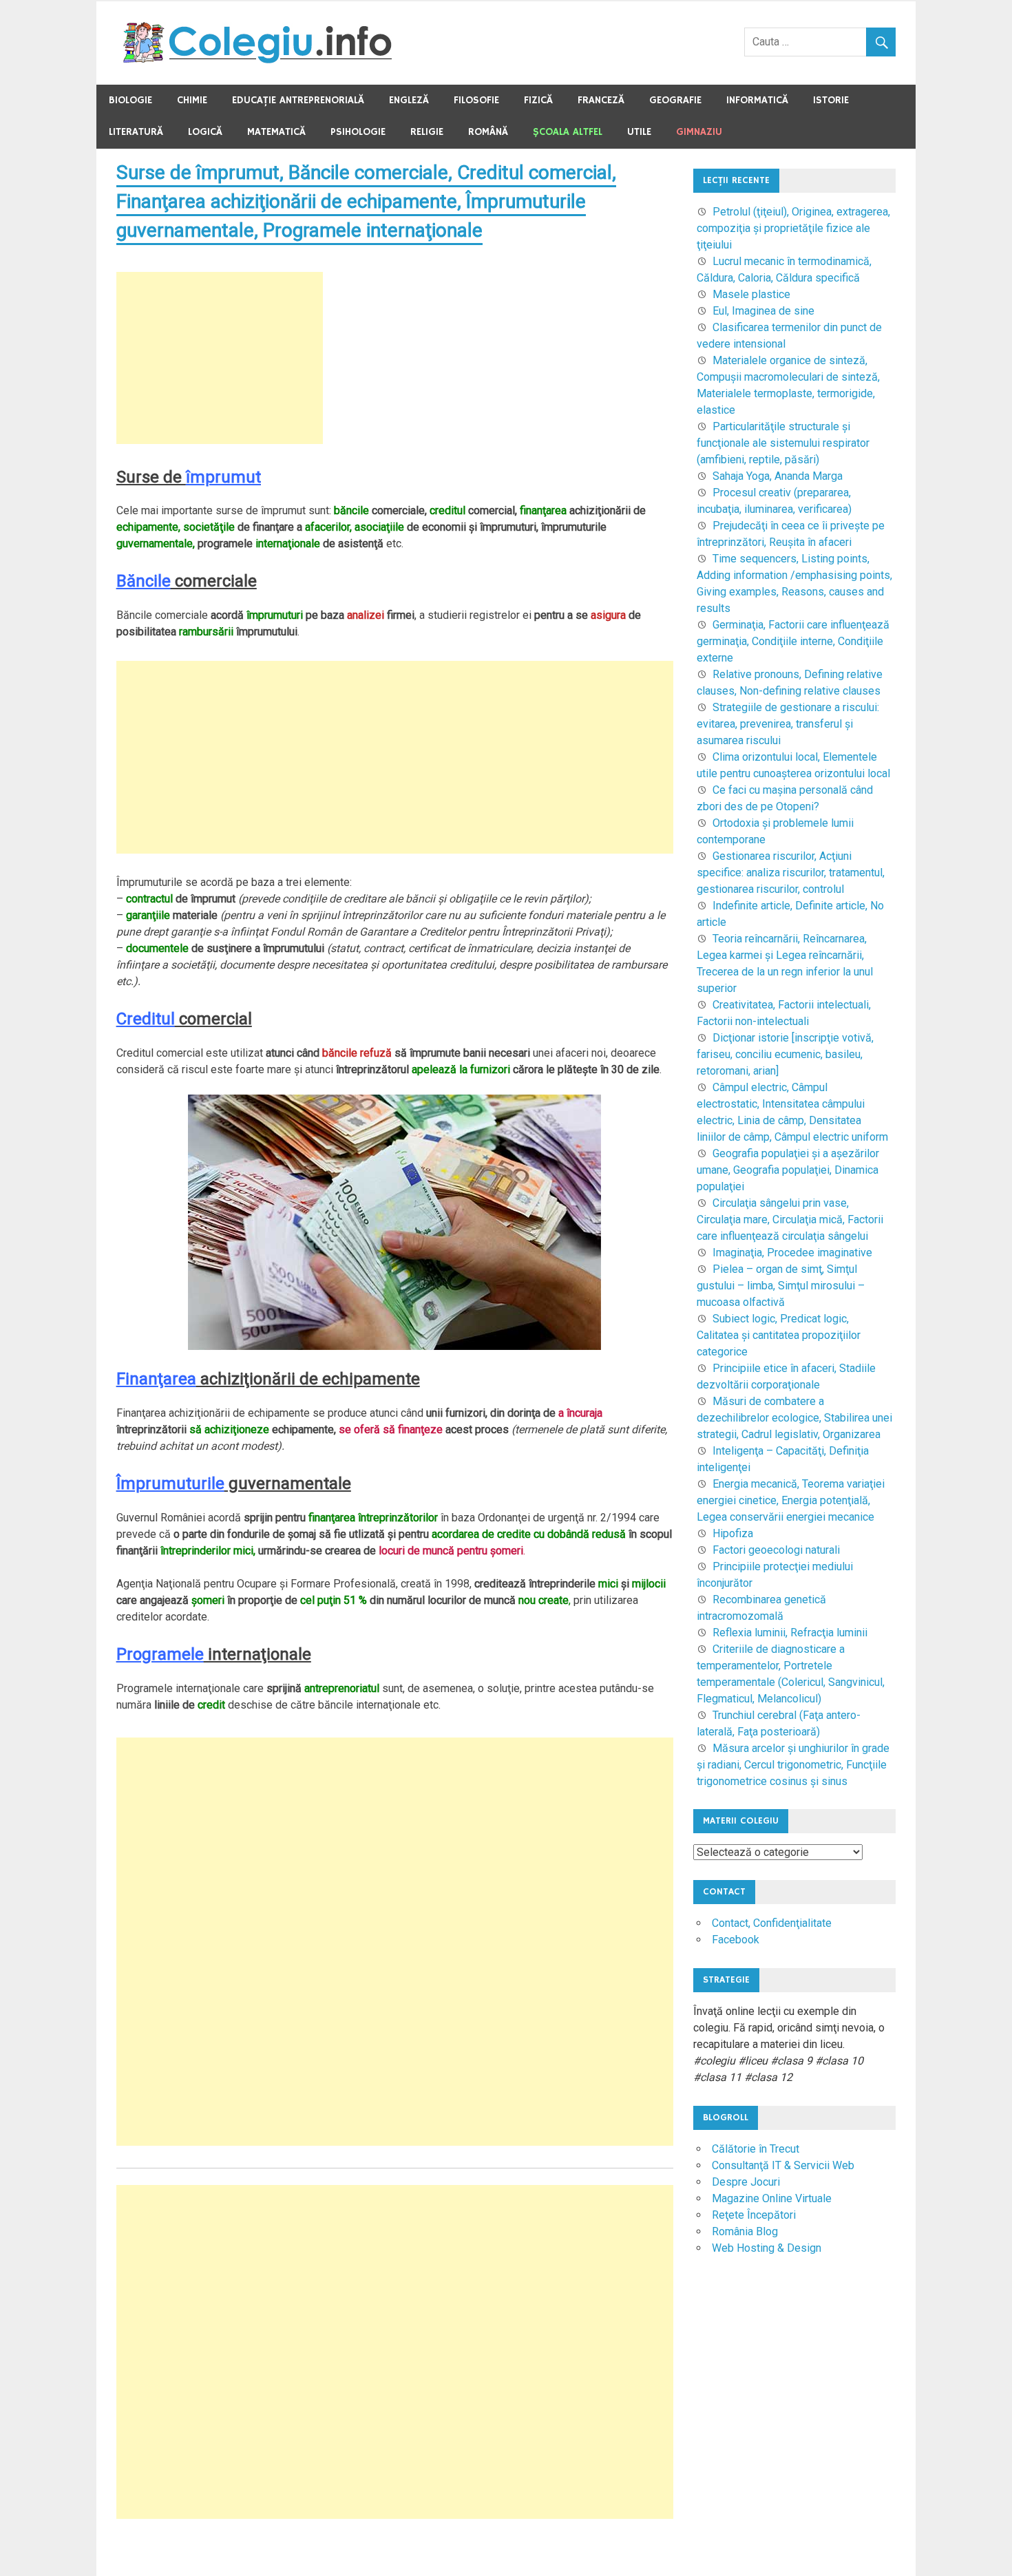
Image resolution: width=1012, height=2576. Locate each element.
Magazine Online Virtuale (772, 2198)
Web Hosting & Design (767, 2248)
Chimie (192, 100)
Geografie (675, 100)
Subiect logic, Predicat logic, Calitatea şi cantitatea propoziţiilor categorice (779, 1335)
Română (488, 132)
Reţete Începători (754, 2215)
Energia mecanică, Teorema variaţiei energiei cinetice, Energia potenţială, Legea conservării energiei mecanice (791, 1500)
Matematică (276, 132)
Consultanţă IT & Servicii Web (783, 2165)
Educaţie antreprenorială (298, 100)
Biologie (130, 100)
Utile (639, 132)
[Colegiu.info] (259, 60)
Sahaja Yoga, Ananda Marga (778, 476)
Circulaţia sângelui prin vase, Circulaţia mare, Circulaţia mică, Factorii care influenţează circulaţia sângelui (790, 1220)
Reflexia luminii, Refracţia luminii (790, 1633)
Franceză (601, 100)
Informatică (757, 100)
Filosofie (476, 100)
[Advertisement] (220, 358)
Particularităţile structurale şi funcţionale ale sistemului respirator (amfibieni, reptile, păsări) (783, 443)
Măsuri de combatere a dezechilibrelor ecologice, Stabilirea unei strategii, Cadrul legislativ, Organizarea (794, 1418)
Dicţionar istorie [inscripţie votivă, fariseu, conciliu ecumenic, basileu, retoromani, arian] (785, 1054)
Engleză (409, 100)
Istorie (831, 100)
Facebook (736, 1940)
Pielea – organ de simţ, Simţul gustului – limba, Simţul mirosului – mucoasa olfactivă (781, 1286)
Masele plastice (751, 294)
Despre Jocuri (746, 2182)
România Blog (745, 2231)
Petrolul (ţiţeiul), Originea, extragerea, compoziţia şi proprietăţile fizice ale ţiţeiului (793, 228)
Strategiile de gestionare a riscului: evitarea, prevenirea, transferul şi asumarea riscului (788, 724)
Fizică (538, 100)
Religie (427, 132)
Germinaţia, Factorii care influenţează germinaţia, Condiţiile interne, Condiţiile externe (793, 641)
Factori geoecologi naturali (776, 1550)
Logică (205, 132)
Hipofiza (733, 1533)
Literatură (136, 132)
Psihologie (358, 132)
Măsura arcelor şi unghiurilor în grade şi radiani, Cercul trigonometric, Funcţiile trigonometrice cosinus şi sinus (793, 1765)
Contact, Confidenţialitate (772, 1923)
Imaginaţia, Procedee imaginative (792, 1253)
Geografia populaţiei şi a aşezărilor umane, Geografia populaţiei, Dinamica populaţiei (788, 1170)
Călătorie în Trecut (756, 2149)
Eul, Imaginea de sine (763, 311)
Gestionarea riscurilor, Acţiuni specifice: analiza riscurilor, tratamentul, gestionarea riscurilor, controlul (791, 873)
